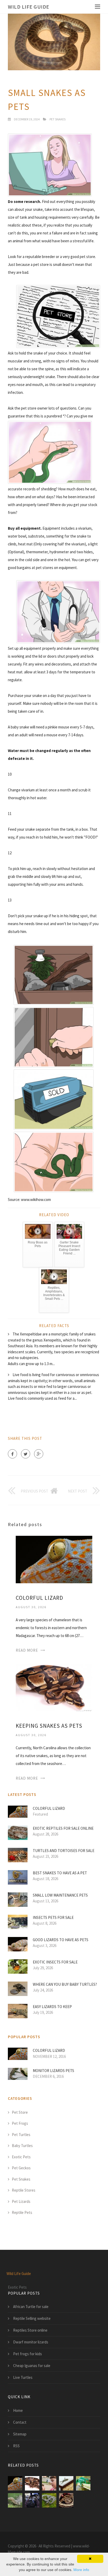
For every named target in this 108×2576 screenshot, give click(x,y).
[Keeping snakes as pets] (54, 1687)
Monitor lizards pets (53, 2071)
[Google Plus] (39, 1454)
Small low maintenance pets (60, 1895)
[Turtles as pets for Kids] (49, 2483)
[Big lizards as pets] (15, 2500)
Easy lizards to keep (52, 2007)
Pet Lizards (21, 2201)
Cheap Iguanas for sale (32, 2366)
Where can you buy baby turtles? (65, 1984)
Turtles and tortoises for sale (64, 1851)
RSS (16, 2446)
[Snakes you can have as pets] (83, 2483)
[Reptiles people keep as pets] (49, 2500)
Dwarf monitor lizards (31, 2342)
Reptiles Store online (30, 2330)
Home (18, 2410)
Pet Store (20, 2112)
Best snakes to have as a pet (60, 1873)
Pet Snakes (58, 119)
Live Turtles (23, 2377)
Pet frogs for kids (28, 2354)
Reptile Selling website (32, 2318)
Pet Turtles (21, 2135)
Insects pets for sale (53, 1917)
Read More (27, 1650)
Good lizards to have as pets (61, 1940)
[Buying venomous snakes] (66, 2500)
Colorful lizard (39, 1598)
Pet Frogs (20, 2123)
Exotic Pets (21, 2157)
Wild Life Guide (29, 7)
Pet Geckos (21, 2168)
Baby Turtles (22, 2146)
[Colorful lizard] (54, 1559)
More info (81, 2570)
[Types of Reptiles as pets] (32, 2500)
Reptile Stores (24, 2190)
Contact (20, 2422)
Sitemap (20, 2434)
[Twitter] (26, 1454)
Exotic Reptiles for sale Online (63, 1828)
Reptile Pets (22, 2212)
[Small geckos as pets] (66, 2483)
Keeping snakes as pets (49, 1726)
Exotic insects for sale (55, 1962)
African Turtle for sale (31, 2307)
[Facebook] (12, 1454)
